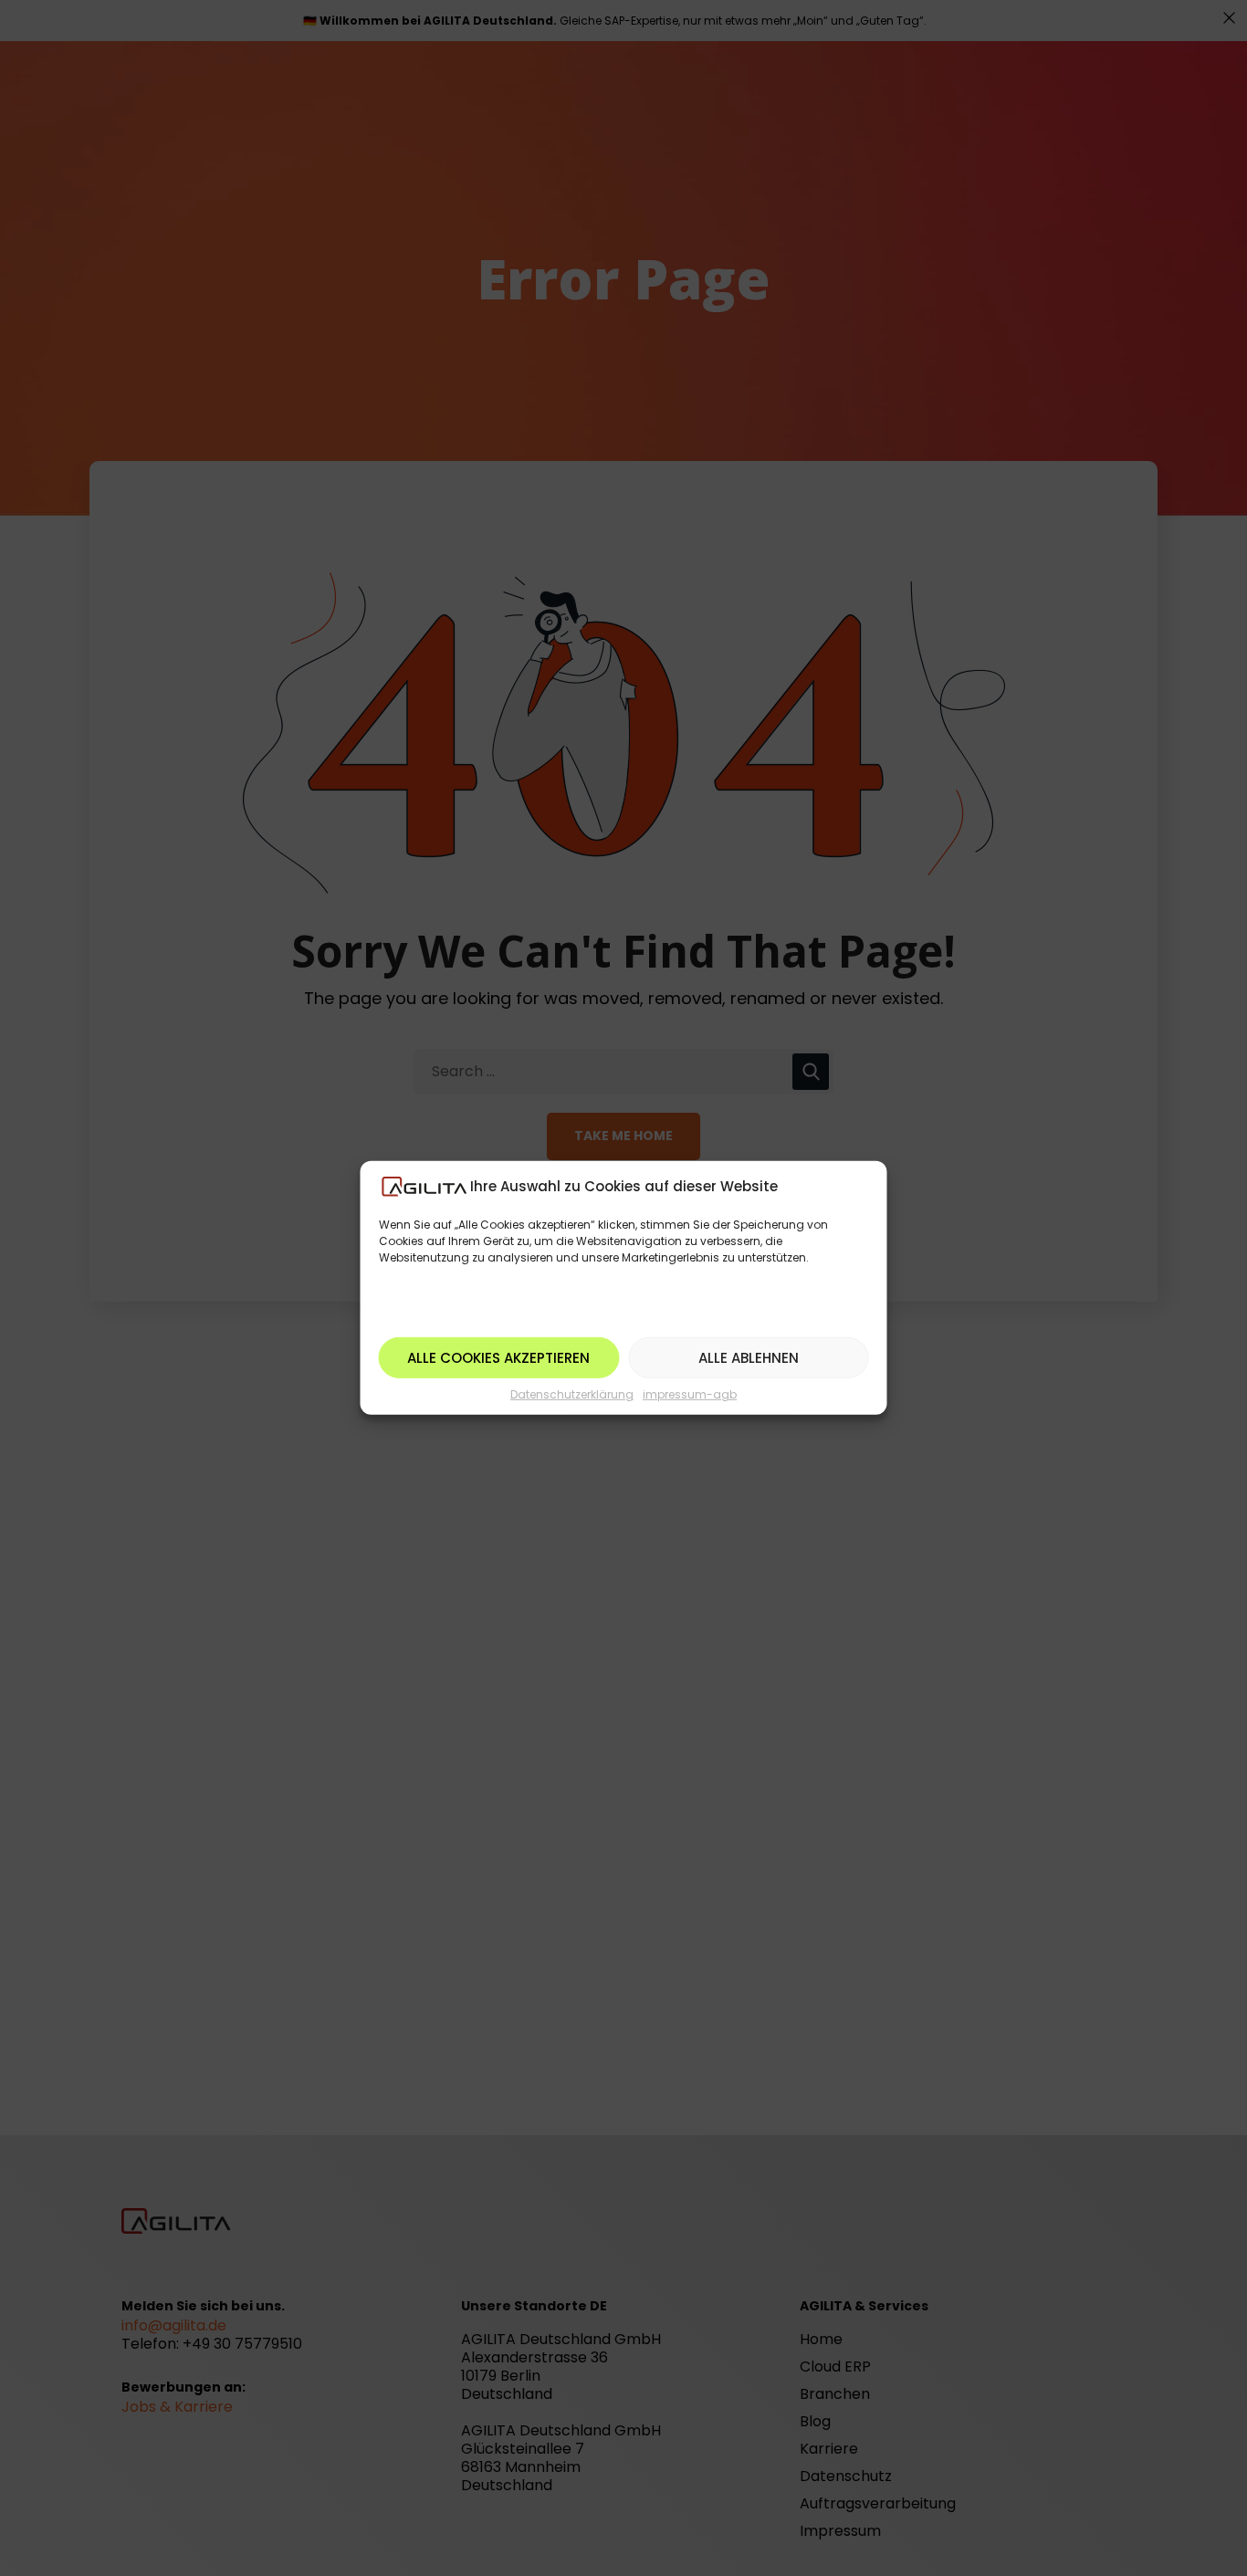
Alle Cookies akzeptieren (498, 1358)
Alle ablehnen (749, 1358)
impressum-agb (690, 1394)
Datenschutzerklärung (572, 1394)
